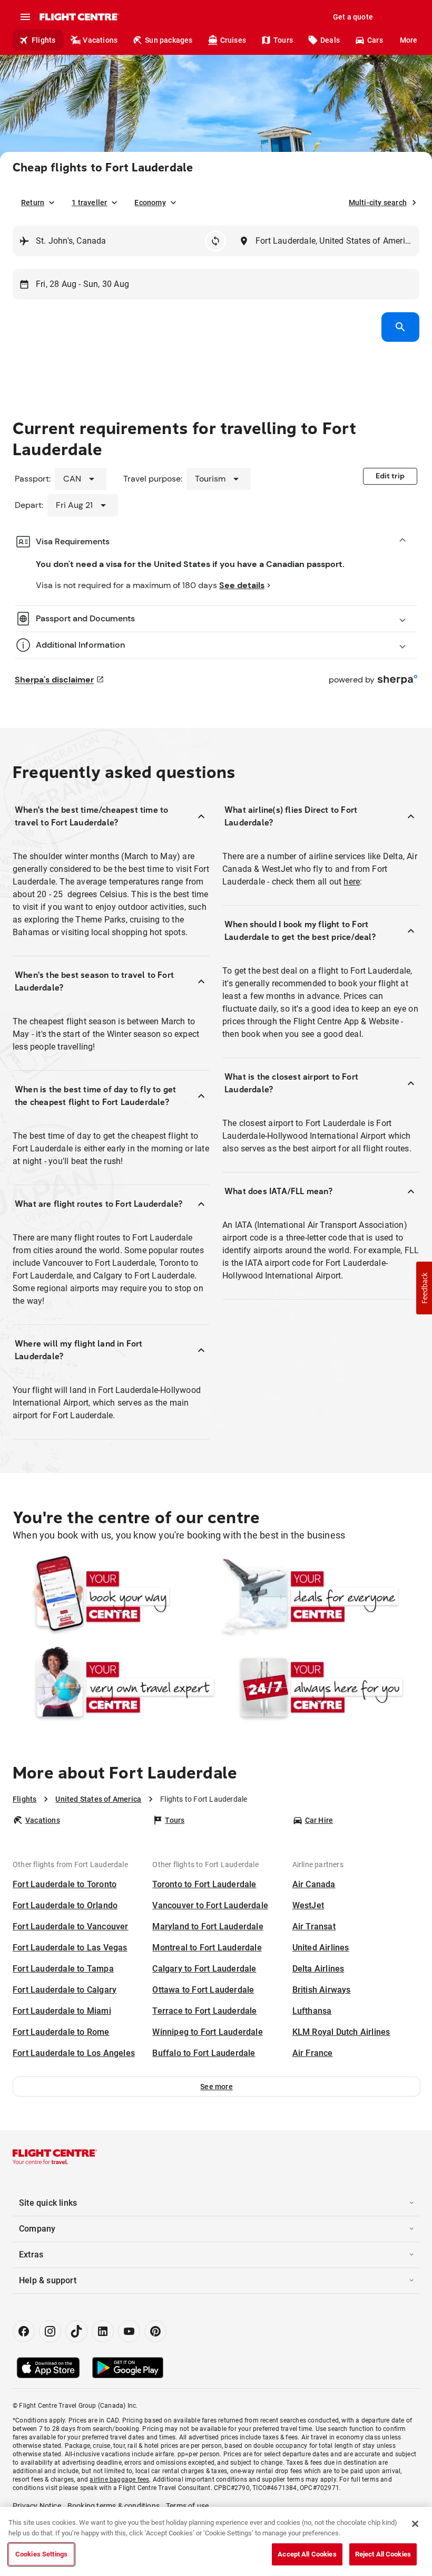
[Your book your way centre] (114, 1597)
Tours (283, 40)
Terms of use (187, 2506)
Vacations (100, 40)
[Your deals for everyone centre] (318, 1597)
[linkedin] (103, 2331)
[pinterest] (155, 2331)
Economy (150, 203)
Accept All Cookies (307, 2554)
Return (33, 203)
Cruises (233, 40)
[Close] (415, 2524)
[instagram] (50, 2331)
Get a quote (353, 17)
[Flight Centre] (79, 17)
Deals (330, 40)
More (409, 40)
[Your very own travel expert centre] (114, 1687)
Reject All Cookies (383, 2554)
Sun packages (169, 40)
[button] (217, 2087)
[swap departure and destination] (215, 241)
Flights (43, 40)
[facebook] (24, 2331)
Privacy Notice (37, 2506)
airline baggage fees (119, 2479)
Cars (375, 40)
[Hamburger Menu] (25, 17)
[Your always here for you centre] (318, 1687)
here (352, 882)
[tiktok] (76, 2331)
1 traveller (89, 203)
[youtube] (129, 2331)
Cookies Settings (41, 2554)
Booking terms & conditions (114, 2506)
